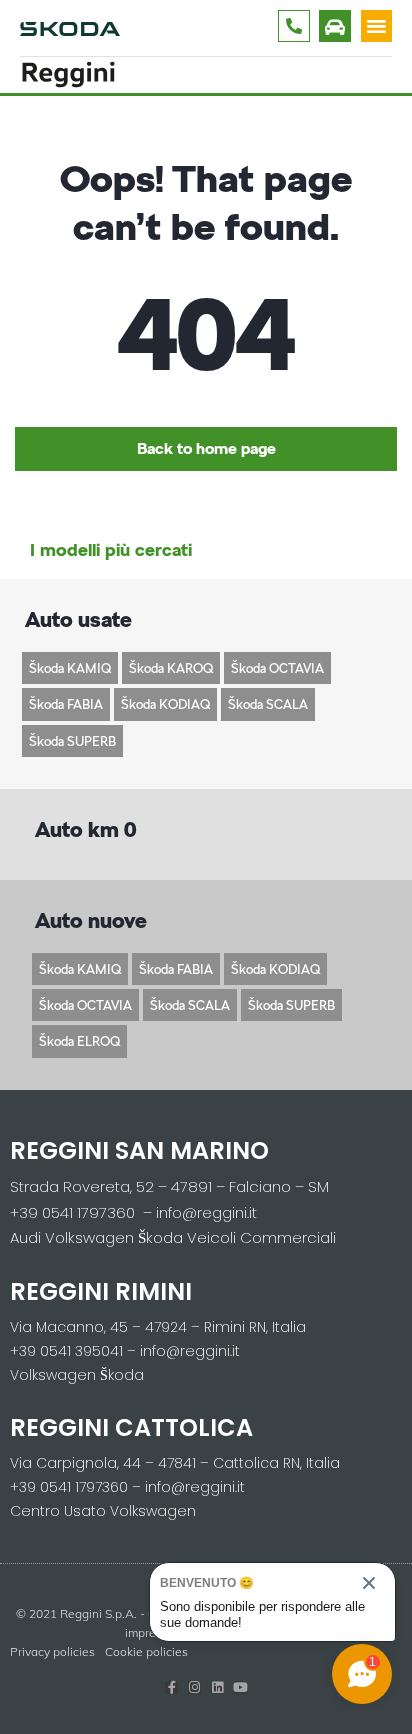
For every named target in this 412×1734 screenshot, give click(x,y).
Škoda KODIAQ (165, 704)
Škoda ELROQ (79, 1041)
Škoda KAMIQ (70, 668)
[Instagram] (194, 1687)
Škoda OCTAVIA (277, 668)
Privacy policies (52, 1651)
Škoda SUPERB (72, 741)
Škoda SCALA (268, 704)
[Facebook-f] (171, 1687)
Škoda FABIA (66, 704)
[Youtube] (240, 1687)
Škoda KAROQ (171, 668)
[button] (377, 26)
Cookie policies (146, 1651)
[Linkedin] (217, 1687)
